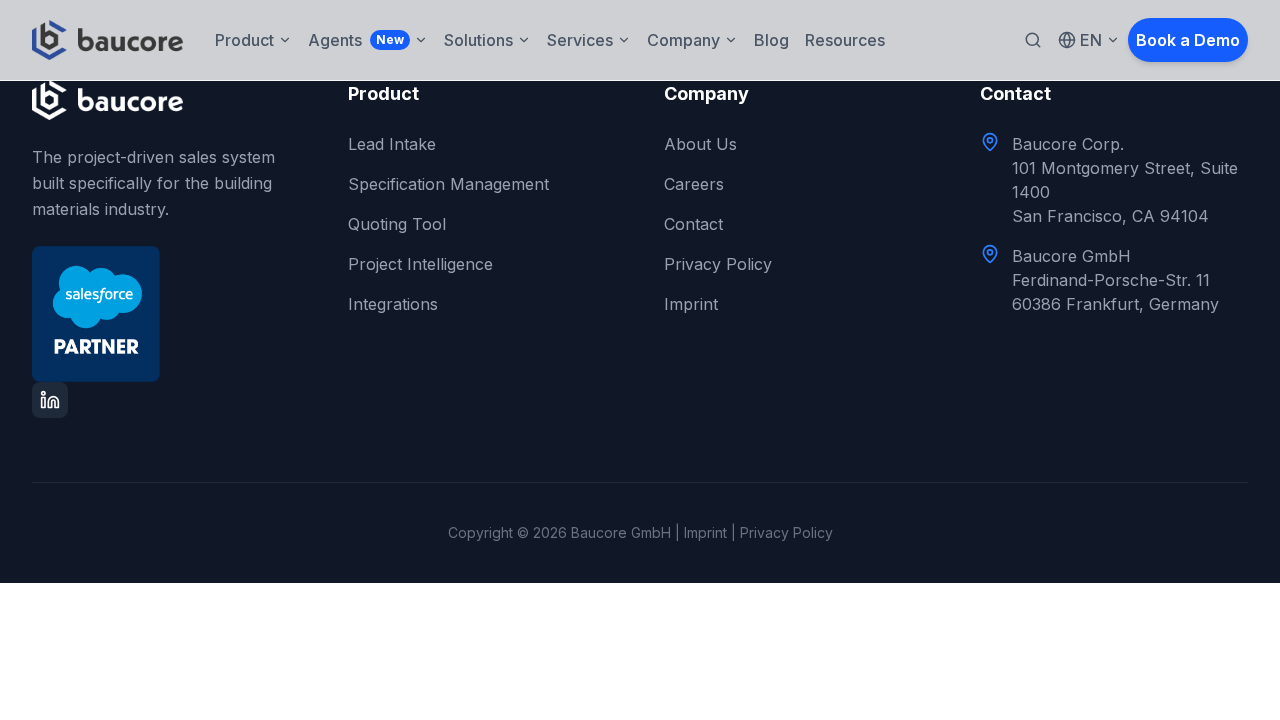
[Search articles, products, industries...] (1033, 40)
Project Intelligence (420, 264)
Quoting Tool (397, 224)
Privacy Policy (718, 264)
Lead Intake (392, 144)
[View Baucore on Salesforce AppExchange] (166, 314)
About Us (700, 144)
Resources (845, 40)
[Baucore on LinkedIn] (50, 400)
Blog (771, 40)
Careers (694, 184)
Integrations (393, 304)
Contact (693, 224)
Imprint (691, 304)
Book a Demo (1188, 40)
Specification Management (448, 184)
